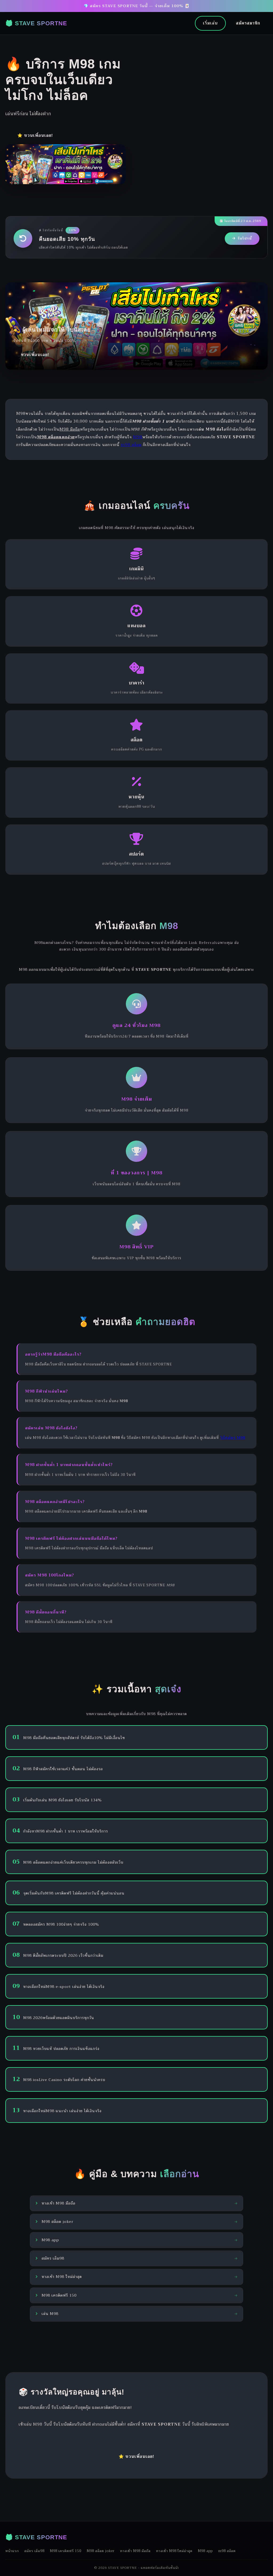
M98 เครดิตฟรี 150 (66, 2551)
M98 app (205, 2551)
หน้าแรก (12, 2551)
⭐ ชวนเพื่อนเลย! (35, 135)
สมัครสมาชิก (248, 23)
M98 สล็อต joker (101, 2551)
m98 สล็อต (131, 445)
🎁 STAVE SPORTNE (36, 23)
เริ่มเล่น (210, 23)
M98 (138, 437)
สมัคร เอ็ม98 (34, 2551)
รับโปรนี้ (245, 238)
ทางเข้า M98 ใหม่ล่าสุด (174, 2551)
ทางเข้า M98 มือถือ (135, 2551)
